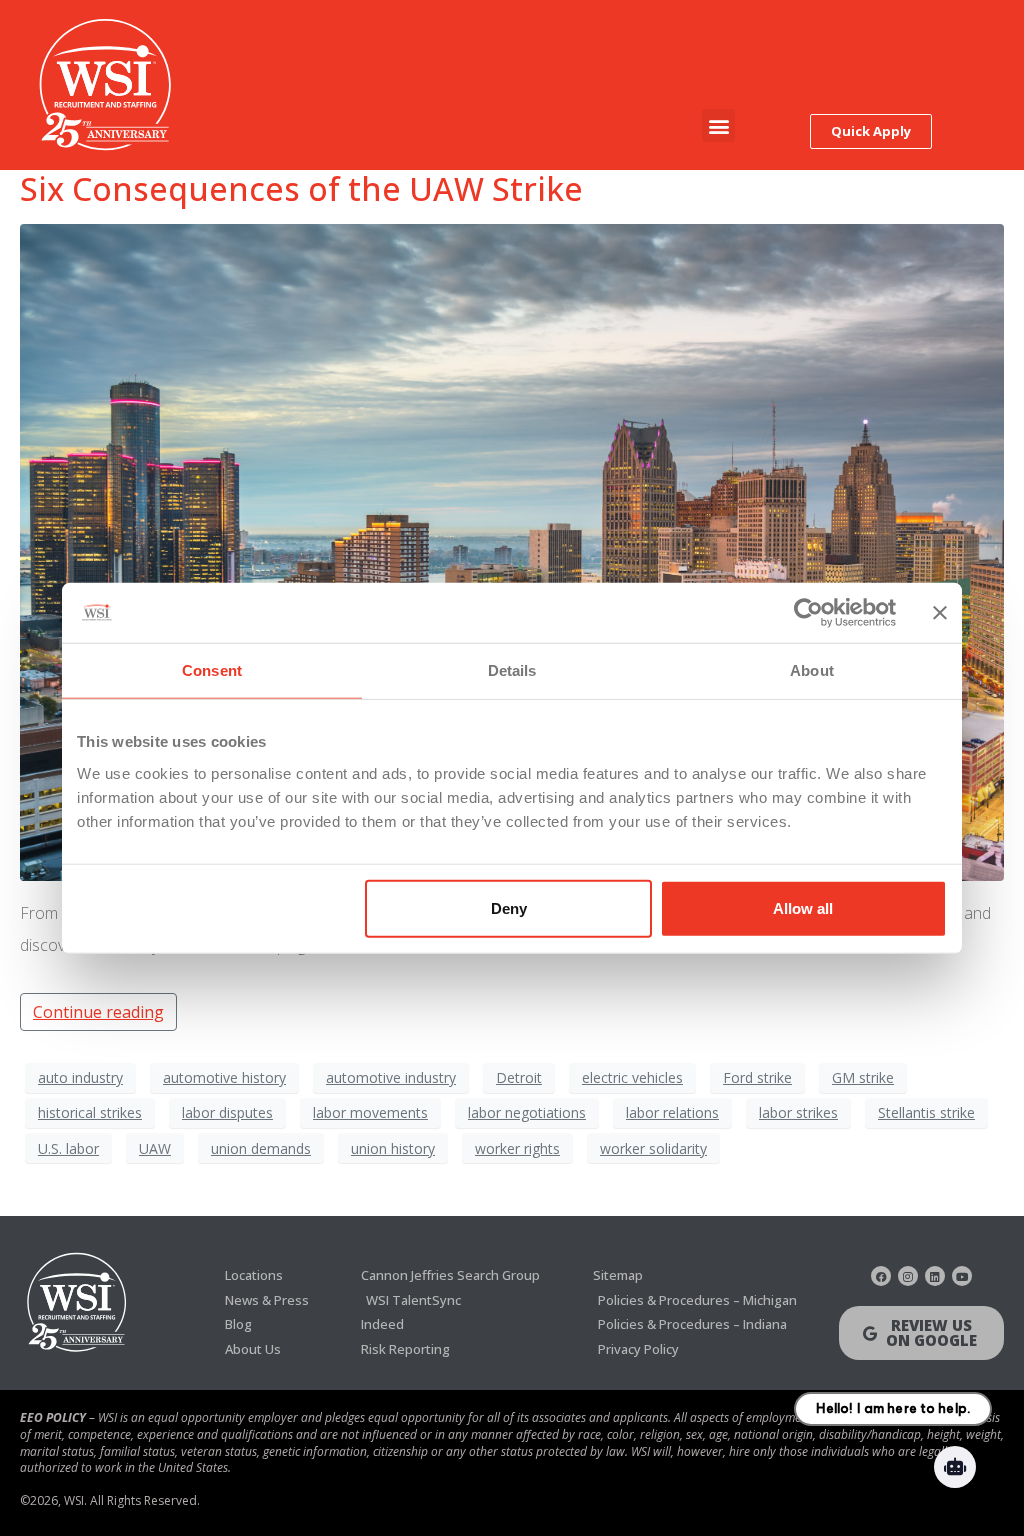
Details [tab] (512, 670)
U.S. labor (68, 1148)
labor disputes (227, 1112)
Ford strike (757, 1077)
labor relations (672, 1112)
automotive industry (391, 1077)
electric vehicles (632, 1077)
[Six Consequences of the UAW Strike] (512, 551)
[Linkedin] (935, 1276)
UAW (155, 1148)
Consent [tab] (212, 670)
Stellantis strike (926, 1112)
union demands (261, 1148)
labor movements (370, 1112)
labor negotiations (527, 1112)
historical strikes (90, 1112)
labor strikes (798, 1112)
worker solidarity (653, 1148)
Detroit (519, 1077)
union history (393, 1148)
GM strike (863, 1077)
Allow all (803, 907)
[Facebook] (881, 1276)
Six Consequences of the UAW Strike (301, 188)
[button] (718, 125)
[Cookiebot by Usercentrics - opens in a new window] (808, 613)
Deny (509, 907)
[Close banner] (940, 613)
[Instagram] (908, 1276)
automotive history (224, 1077)
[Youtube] (962, 1276)
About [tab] (812, 670)
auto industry (80, 1077)
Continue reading (98, 1012)
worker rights (517, 1148)
